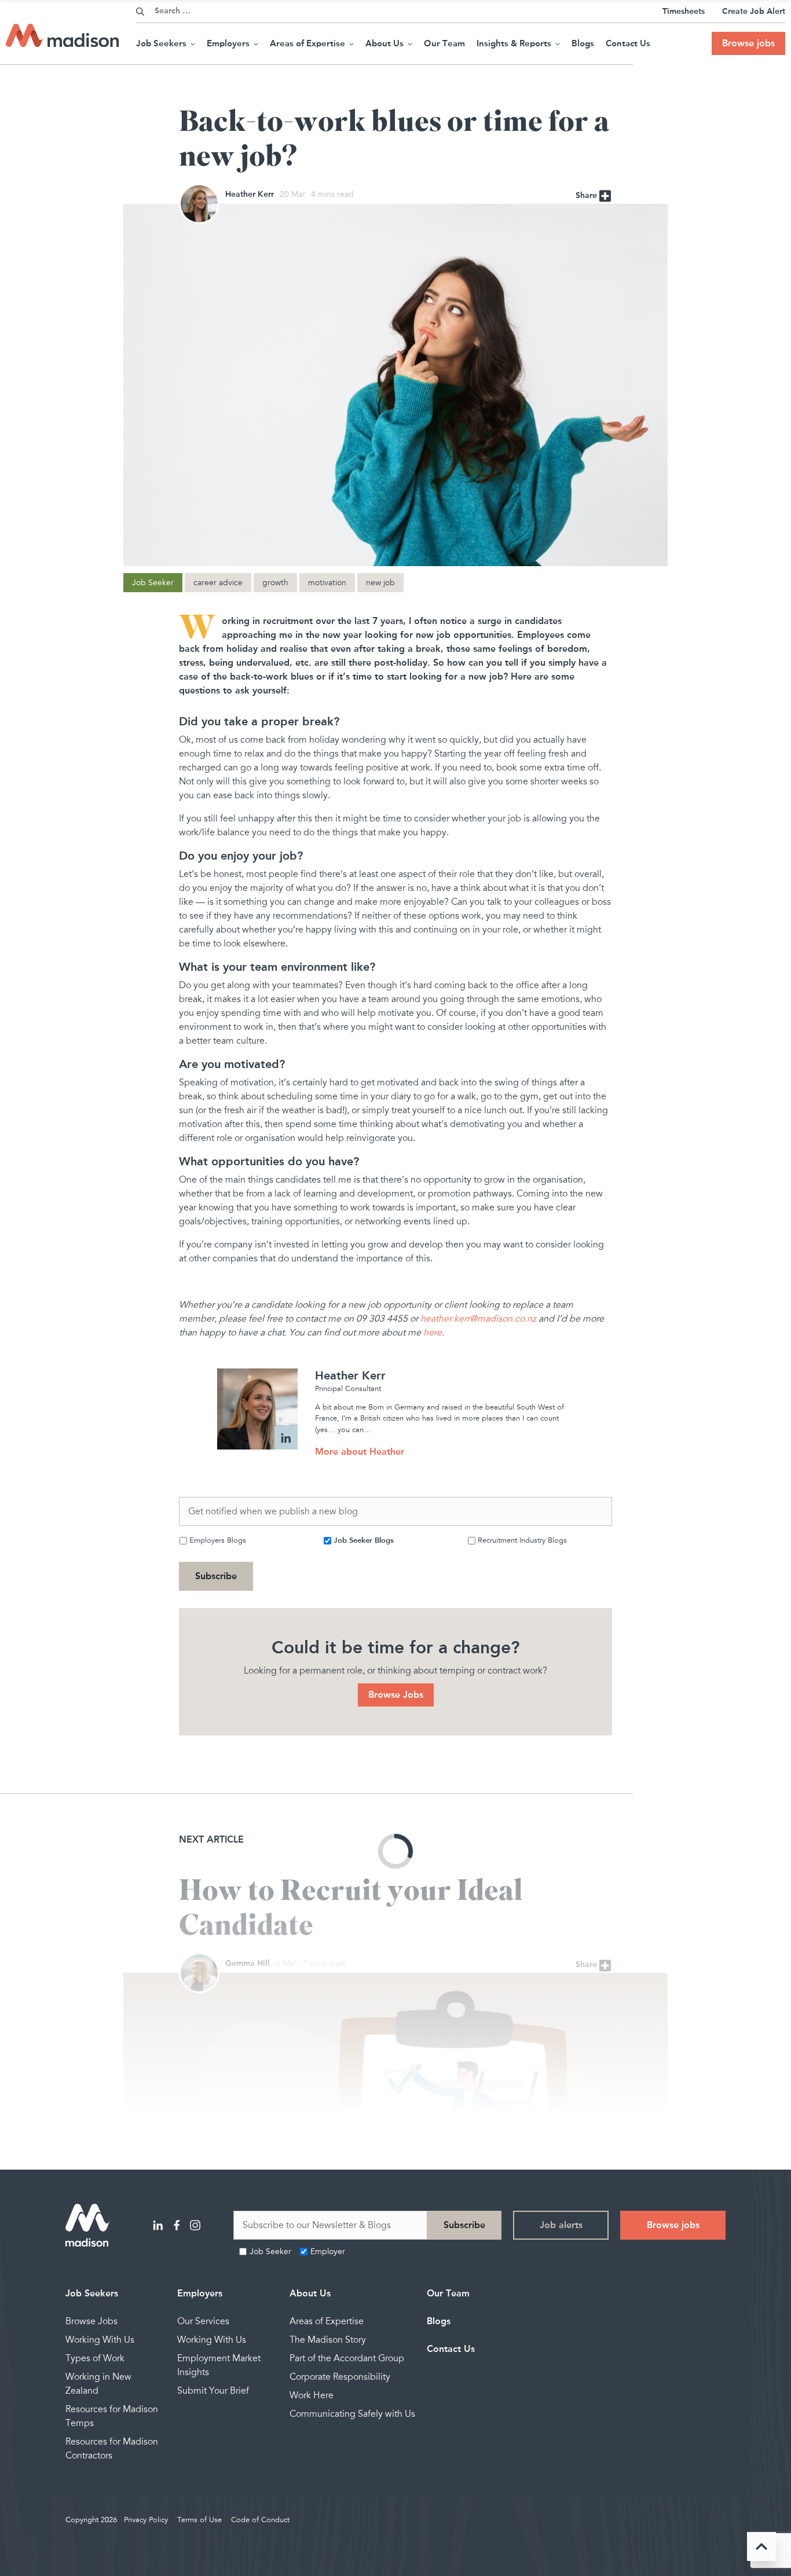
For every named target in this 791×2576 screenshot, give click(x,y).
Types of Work (95, 2358)
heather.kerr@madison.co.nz (478, 1319)
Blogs (583, 43)
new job (380, 583)
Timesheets (684, 11)
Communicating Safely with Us (352, 2414)
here (433, 1333)
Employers (228, 43)
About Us (384, 43)
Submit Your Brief (213, 2391)
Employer (328, 2252)
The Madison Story (328, 2340)
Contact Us (628, 43)
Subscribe (216, 1576)
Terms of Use (199, 2520)
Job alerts (561, 2225)
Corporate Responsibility (340, 2377)
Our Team (444, 43)
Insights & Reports (514, 43)
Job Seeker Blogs (364, 1540)
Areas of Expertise (307, 43)
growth (275, 583)
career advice (218, 583)
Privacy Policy (146, 2520)
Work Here (312, 2395)
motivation (327, 583)
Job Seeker (153, 583)
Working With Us (100, 2340)
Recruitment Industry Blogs (522, 1540)
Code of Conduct (260, 2520)
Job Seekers (161, 43)
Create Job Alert (754, 11)
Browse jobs (748, 43)
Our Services (203, 2321)
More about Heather (360, 1452)
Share (587, 195)
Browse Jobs (396, 1695)
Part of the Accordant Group (347, 2358)
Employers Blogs (218, 1540)
